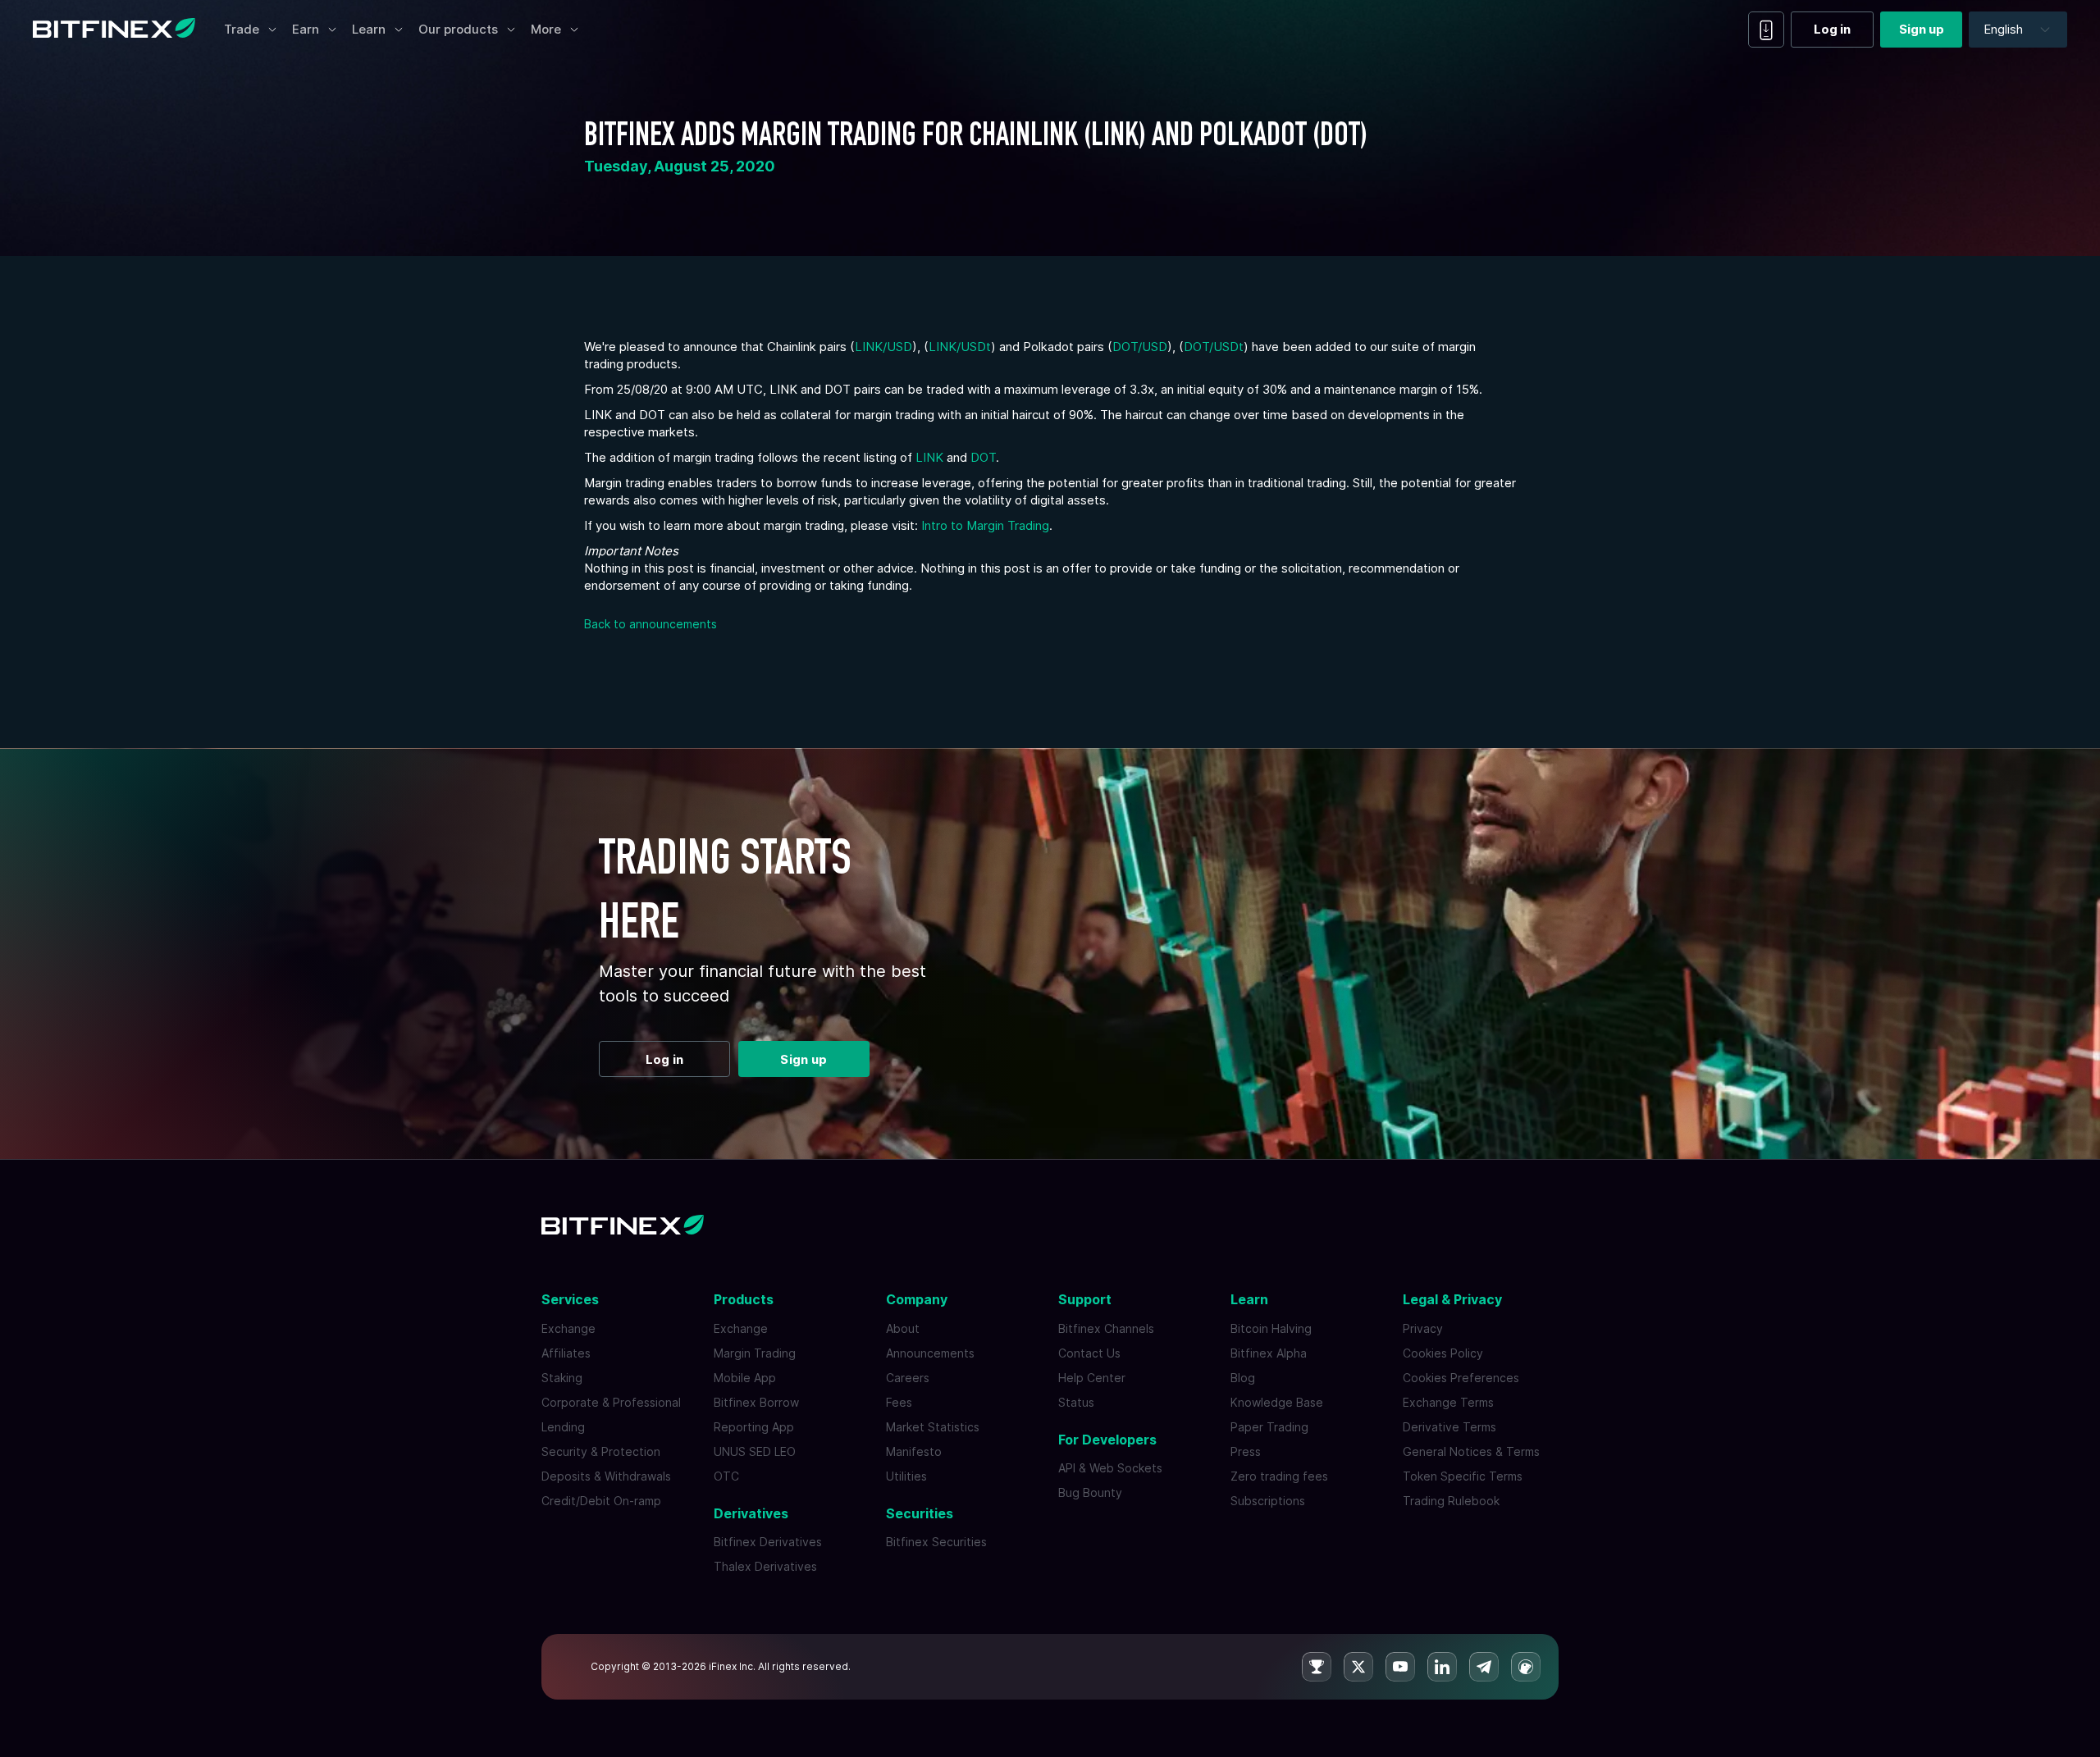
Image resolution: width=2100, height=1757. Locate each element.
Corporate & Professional (611, 1402)
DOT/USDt (1214, 347)
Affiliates (566, 1353)
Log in (1832, 29)
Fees (899, 1402)
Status (1076, 1402)
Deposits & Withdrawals (606, 1476)
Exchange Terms (1448, 1402)
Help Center (1092, 1378)
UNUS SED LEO (755, 1451)
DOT (983, 457)
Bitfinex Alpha (1269, 1353)
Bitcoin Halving (1271, 1328)
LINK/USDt (960, 347)
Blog (1243, 1378)
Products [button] (744, 1299)
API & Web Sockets (1110, 1468)
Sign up (1922, 29)
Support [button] (1085, 1299)
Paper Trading (1269, 1427)
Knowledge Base (1277, 1402)
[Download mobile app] (1766, 30)
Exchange (568, 1328)
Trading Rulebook (1451, 1501)
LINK (929, 457)
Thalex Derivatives (765, 1566)
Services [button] (570, 1299)
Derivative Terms (1449, 1427)
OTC (726, 1476)
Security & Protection (601, 1451)
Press (1246, 1451)
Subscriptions (1268, 1501)
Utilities (906, 1476)
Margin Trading (755, 1353)
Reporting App (754, 1427)
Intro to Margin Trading (985, 525)
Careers (908, 1378)
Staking (562, 1378)
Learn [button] (1249, 1299)
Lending (563, 1427)
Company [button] (917, 1299)
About (903, 1328)
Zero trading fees (1279, 1476)
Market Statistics (933, 1427)
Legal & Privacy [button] (1452, 1299)
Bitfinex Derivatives (768, 1542)
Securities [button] (920, 1513)
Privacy (1423, 1328)
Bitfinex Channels (1106, 1328)
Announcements (930, 1353)
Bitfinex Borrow (756, 1402)
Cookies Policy (1443, 1353)
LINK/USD (883, 347)
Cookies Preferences (1461, 1378)
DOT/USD (1140, 347)
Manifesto (914, 1451)
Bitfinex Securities (936, 1542)
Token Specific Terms (1463, 1476)
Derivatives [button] (751, 1513)
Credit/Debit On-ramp (601, 1501)
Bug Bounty (1090, 1492)
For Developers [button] (1107, 1440)
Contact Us (1089, 1353)
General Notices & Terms (1471, 1451)
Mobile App (745, 1378)
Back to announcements (651, 624)
